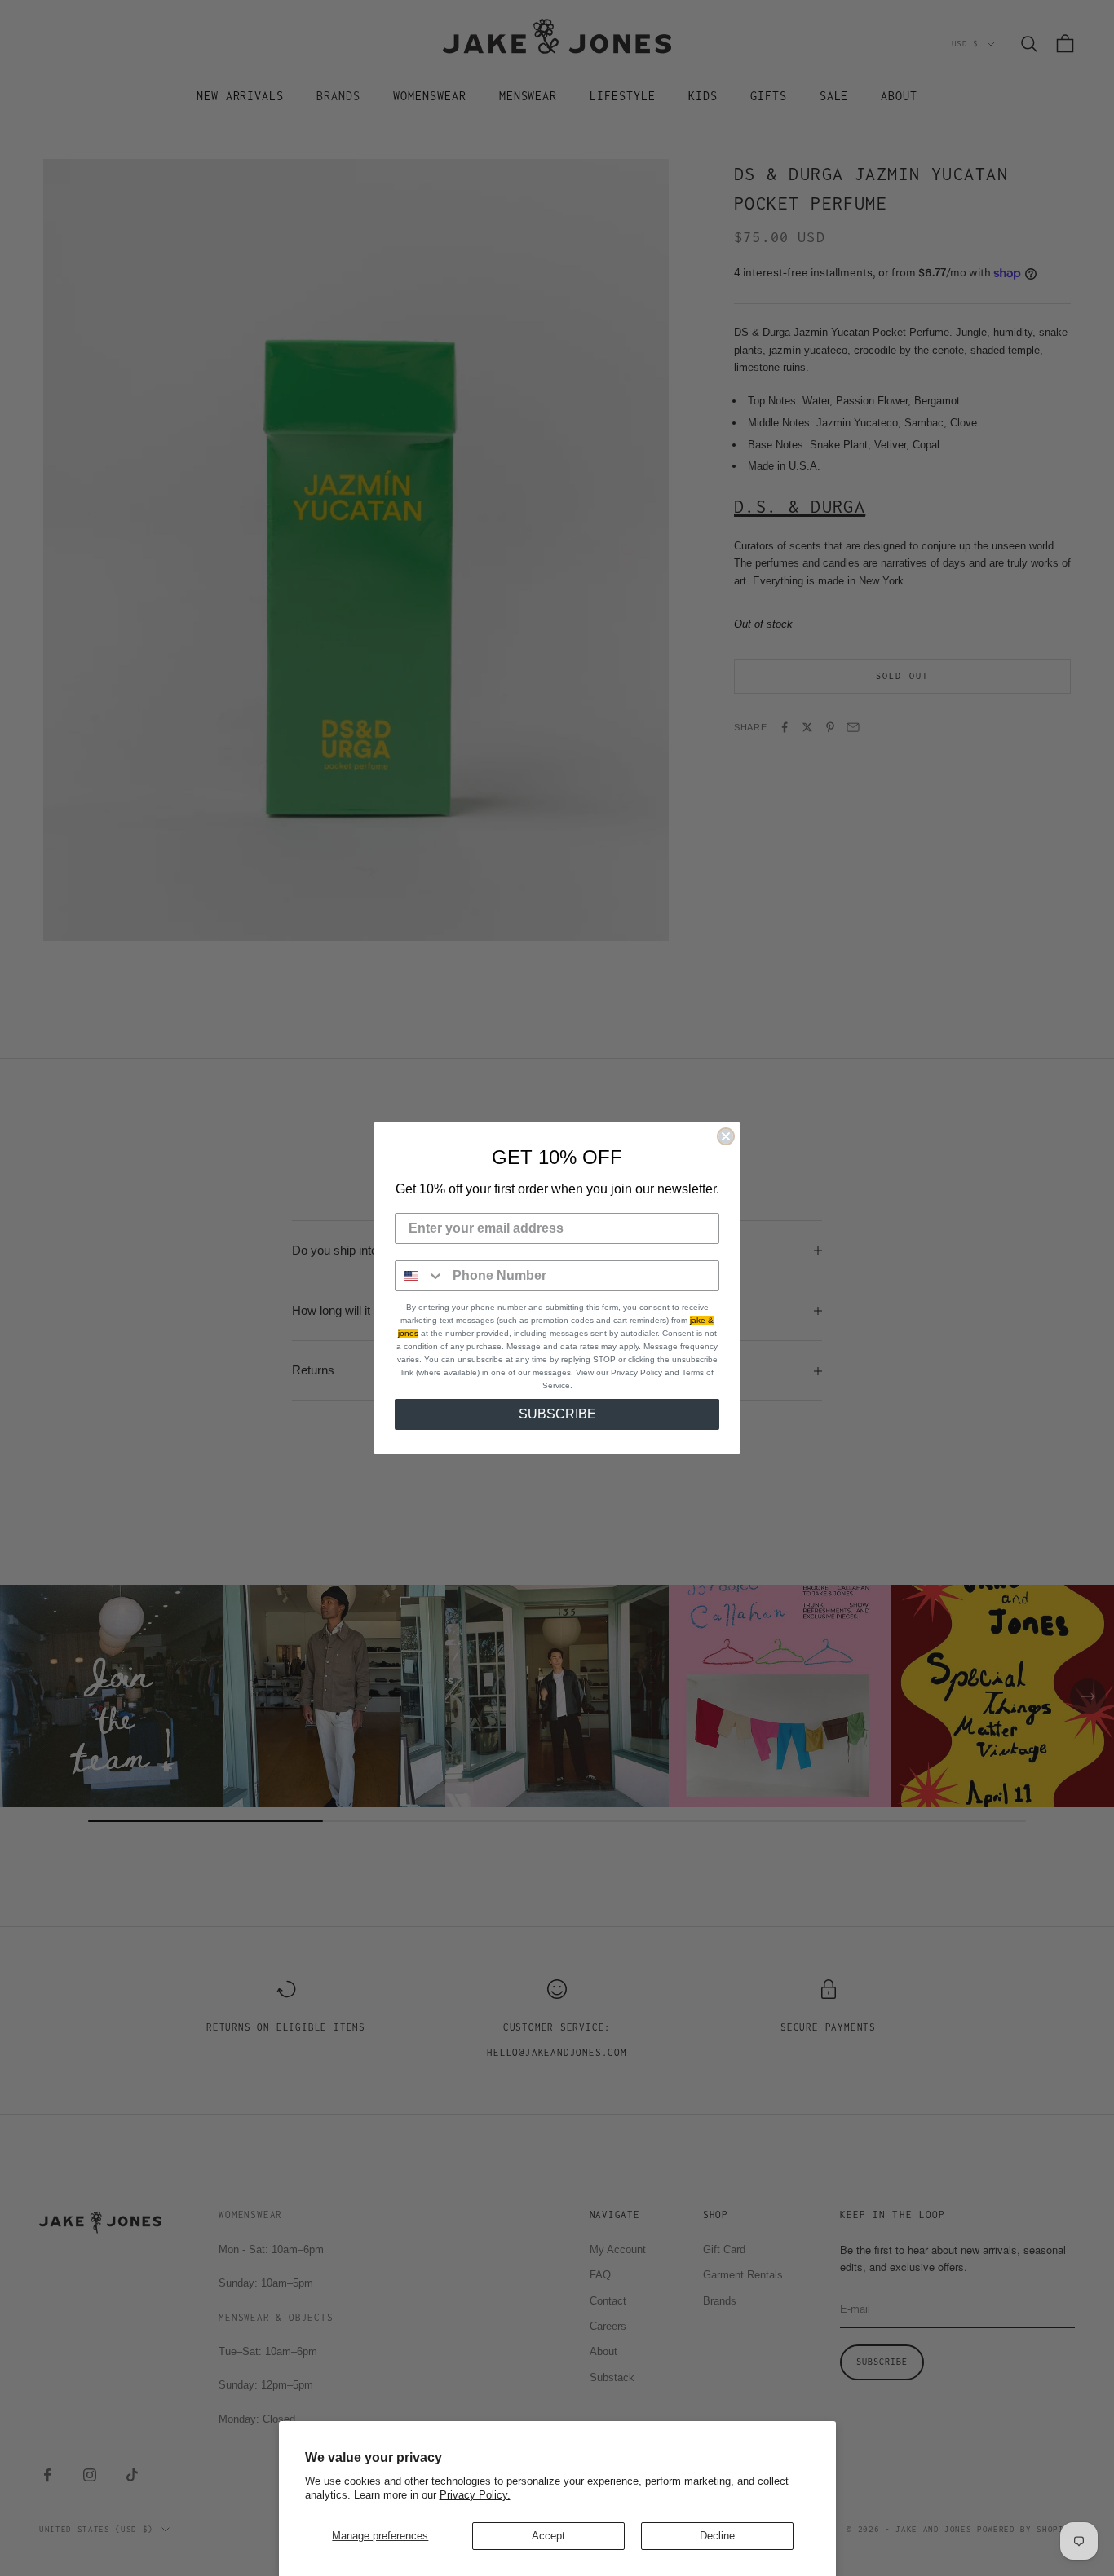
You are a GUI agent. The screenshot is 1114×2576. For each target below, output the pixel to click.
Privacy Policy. (475, 2495)
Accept (548, 2536)
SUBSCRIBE (557, 1414)
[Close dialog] (726, 1136)
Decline (717, 2536)
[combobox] (420, 1276)
